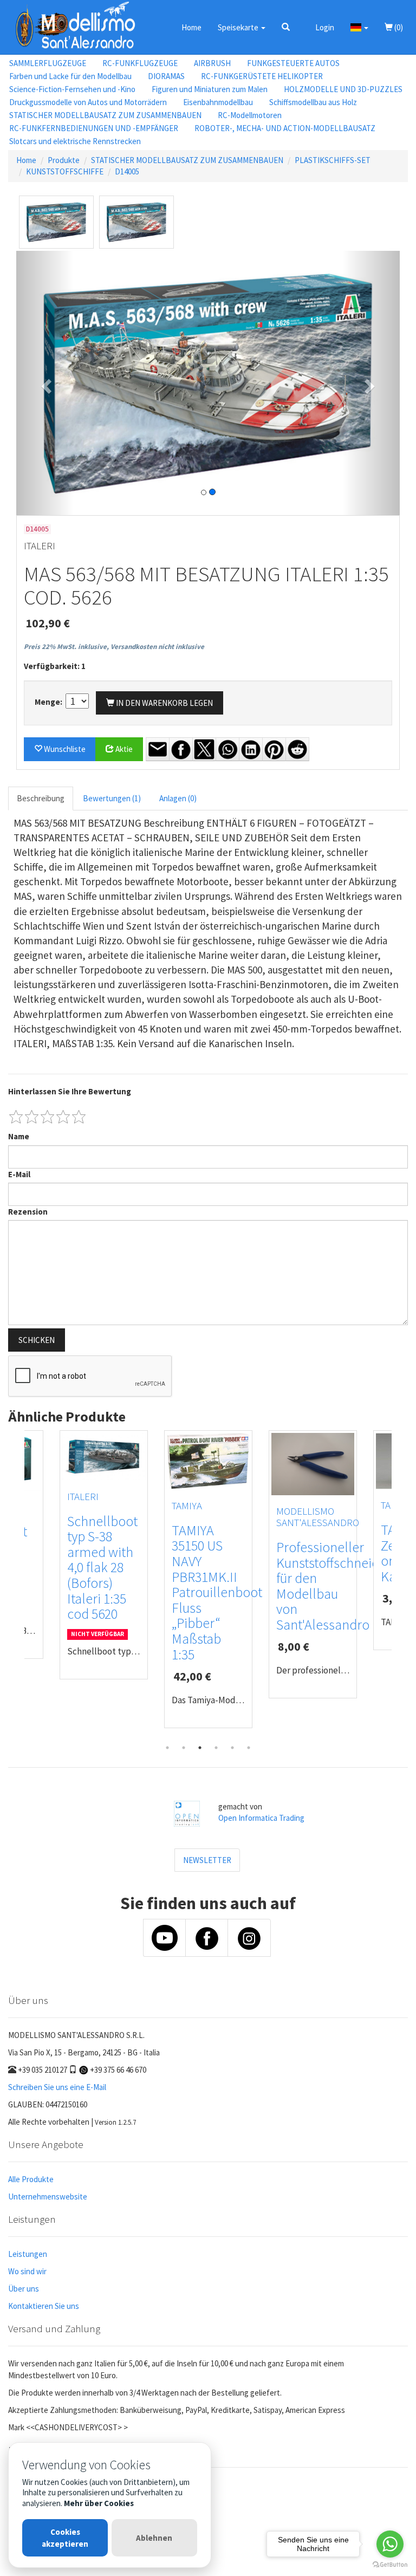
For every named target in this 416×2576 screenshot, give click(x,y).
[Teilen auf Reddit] (297, 749)
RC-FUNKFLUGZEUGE (140, 63)
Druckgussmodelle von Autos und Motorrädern (88, 102)
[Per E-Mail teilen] (158, 749)
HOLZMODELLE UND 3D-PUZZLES (343, 89)
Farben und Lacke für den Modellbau (70, 76)
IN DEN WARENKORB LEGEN (164, 703)
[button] (286, 27)
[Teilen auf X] (204, 749)
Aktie (123, 749)
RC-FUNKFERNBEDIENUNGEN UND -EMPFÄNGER (94, 128)
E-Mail (19, 1174)
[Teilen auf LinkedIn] (251, 749)
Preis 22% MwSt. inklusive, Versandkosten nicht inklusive (114, 647)
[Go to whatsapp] (390, 2544)
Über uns (24, 2289)
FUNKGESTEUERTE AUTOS (293, 63)
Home (191, 27)
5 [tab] (232, 1748)
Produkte (64, 160)
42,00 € (192, 1676)
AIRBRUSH (212, 63)
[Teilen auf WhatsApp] (227, 749)
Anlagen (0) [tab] (178, 798)
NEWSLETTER (207, 1860)
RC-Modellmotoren (250, 115)
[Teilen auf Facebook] (181, 749)
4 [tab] (216, 1748)
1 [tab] (167, 1748)
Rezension (28, 1212)
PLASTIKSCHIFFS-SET (333, 160)
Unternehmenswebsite (48, 2197)
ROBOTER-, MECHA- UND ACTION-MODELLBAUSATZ (285, 128)
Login (325, 27)
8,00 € (294, 1646)
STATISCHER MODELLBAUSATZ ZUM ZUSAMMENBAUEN (105, 115)
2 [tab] (184, 1748)
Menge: (49, 702)
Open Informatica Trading (261, 1818)
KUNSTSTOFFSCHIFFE (65, 171)
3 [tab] (200, 1748)
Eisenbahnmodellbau (218, 102)
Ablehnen (154, 2538)
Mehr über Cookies (99, 2503)
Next (400, 1585)
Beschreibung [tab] (41, 798)
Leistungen (28, 2254)
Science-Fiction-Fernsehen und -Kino (72, 89)
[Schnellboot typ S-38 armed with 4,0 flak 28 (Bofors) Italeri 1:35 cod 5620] (104, 1456)
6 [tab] (249, 1748)
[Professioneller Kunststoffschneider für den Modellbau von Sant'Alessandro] (313, 1464)
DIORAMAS (166, 76)
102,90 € (48, 623)
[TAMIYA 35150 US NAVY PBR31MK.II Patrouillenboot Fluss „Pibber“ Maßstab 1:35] (208, 1461)
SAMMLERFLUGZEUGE (48, 63)
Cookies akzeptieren (65, 2538)
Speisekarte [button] (239, 27)
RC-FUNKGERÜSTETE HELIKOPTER (262, 76)
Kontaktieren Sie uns (44, 2306)
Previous (16, 1585)
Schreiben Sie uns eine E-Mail (57, 2087)
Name (19, 1136)
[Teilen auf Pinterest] (274, 749)
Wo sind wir (27, 2271)
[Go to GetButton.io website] (390, 2565)
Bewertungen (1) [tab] (112, 798)
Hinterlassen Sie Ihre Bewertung (70, 1091)
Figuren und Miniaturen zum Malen (210, 89)
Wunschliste (64, 749)
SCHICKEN (37, 1340)
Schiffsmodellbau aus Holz (313, 102)
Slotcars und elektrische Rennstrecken (75, 141)
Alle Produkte (31, 2179)
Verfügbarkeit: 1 (55, 666)
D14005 (127, 171)
